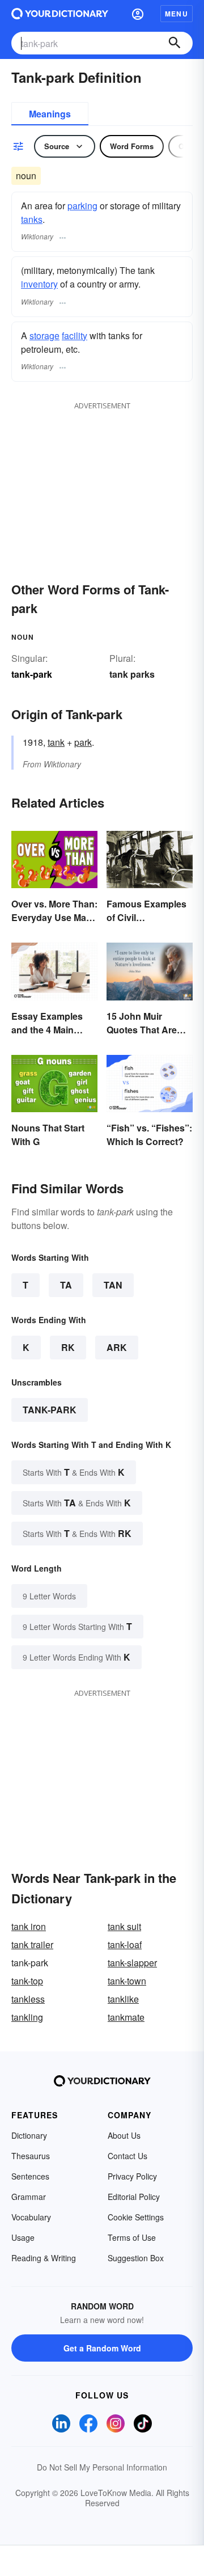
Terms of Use (132, 2237)
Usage (23, 2237)
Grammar (29, 2197)
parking (82, 206)
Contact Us (127, 2156)
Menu (177, 14)
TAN (113, 1285)
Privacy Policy (132, 2176)
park (83, 742)
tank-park (50, 1410)
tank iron (29, 1926)
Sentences (30, 2176)
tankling (27, 2017)
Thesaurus (31, 2156)
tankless (28, 1999)
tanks (32, 219)
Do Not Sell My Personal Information (102, 2467)
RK (68, 1347)
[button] (138, 14)
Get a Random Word (102, 2348)
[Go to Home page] (60, 14)
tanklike (123, 1999)
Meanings (50, 114)
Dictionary (29, 2135)
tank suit (124, 1926)
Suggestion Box (136, 2258)
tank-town (127, 1981)
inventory (39, 284)
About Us (124, 2135)
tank (56, 742)
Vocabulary (31, 2217)
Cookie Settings (136, 2217)
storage (44, 335)
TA (66, 1285)
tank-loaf (125, 1944)
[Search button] (175, 43)
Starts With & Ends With (74, 1472)
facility (75, 335)
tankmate (126, 2017)
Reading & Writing (44, 2258)
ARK (117, 1347)
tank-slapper (132, 1963)
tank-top (27, 1981)
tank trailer (32, 1944)
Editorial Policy (134, 2197)
